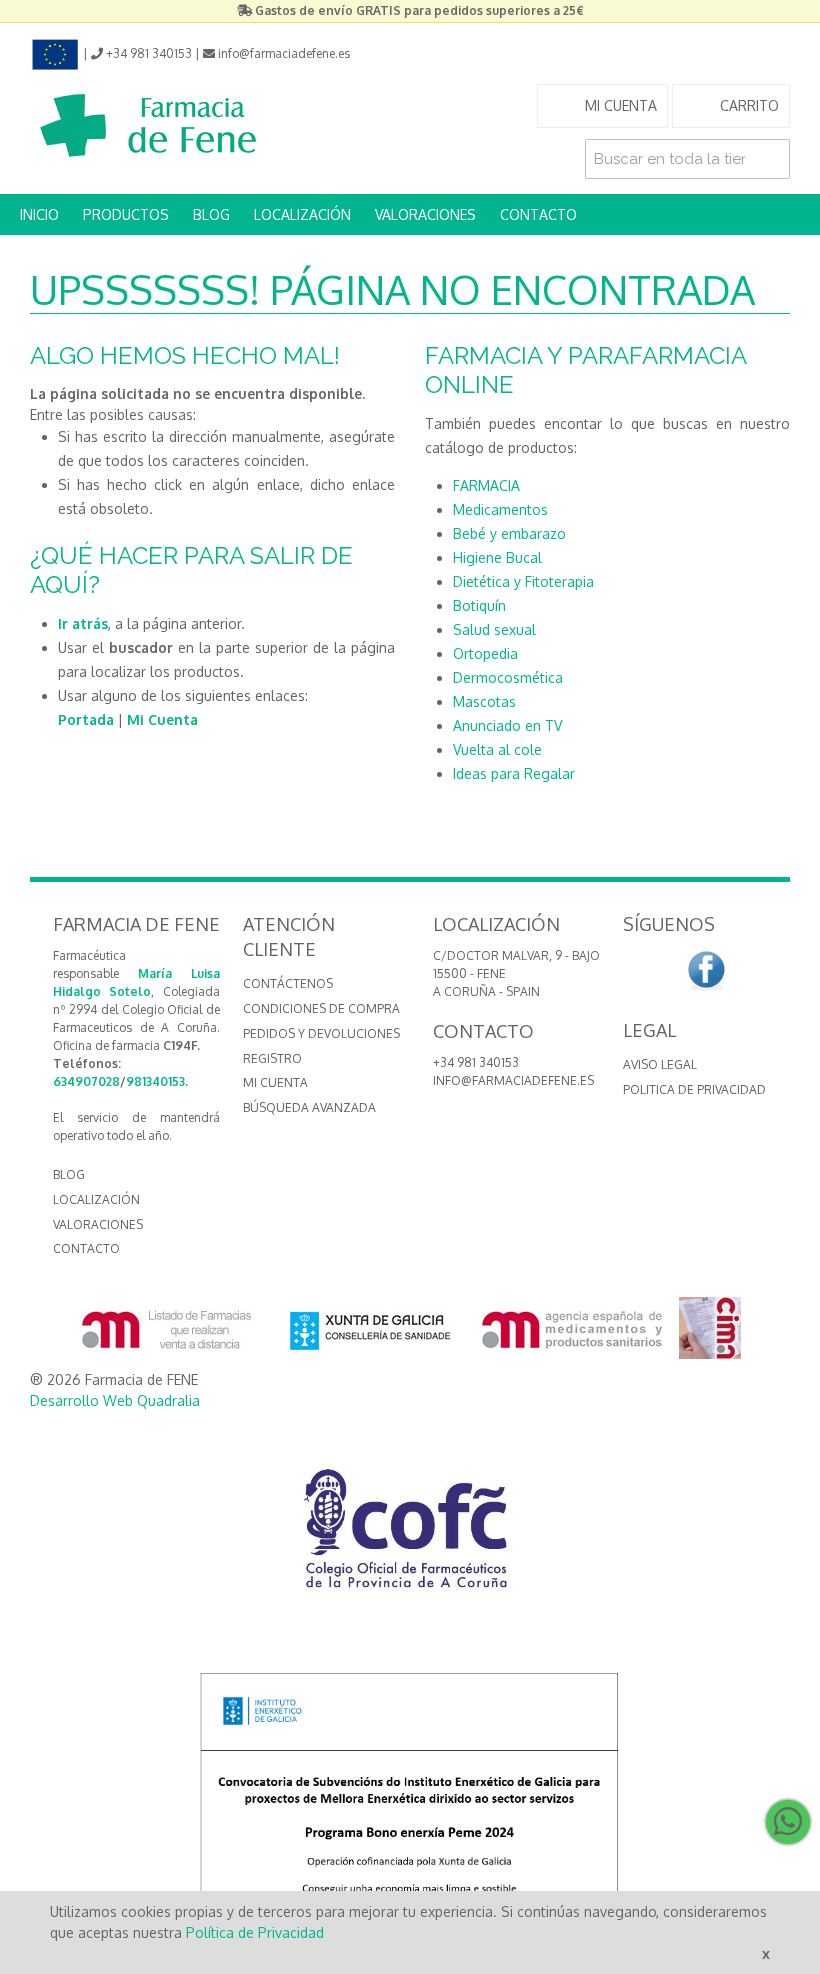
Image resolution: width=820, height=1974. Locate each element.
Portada (86, 719)
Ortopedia (485, 653)
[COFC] (410, 1536)
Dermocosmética (508, 677)
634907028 (86, 1081)
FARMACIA (486, 485)
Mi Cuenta (162, 719)
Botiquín (479, 605)
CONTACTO (538, 214)
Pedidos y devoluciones (321, 1033)
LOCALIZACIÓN (302, 214)
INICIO (39, 214)
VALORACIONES (425, 214)
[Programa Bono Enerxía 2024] (410, 1802)
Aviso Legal (660, 1064)
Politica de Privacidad (694, 1089)
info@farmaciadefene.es (513, 1080)
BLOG (211, 214)
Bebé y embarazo (509, 533)
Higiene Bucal (497, 557)
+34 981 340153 (476, 1062)
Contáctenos (288, 983)
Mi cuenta (275, 1082)
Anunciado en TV (507, 725)
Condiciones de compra (321, 1008)
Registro (272, 1058)
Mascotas (484, 701)
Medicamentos (500, 509)
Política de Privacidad (255, 1932)
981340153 (155, 1081)
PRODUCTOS (126, 214)
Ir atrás (83, 623)
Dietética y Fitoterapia (523, 581)
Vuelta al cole (497, 749)
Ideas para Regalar (514, 773)
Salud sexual (494, 629)
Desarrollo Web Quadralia (115, 1400)
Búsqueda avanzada (309, 1107)
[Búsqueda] (770, 159)
